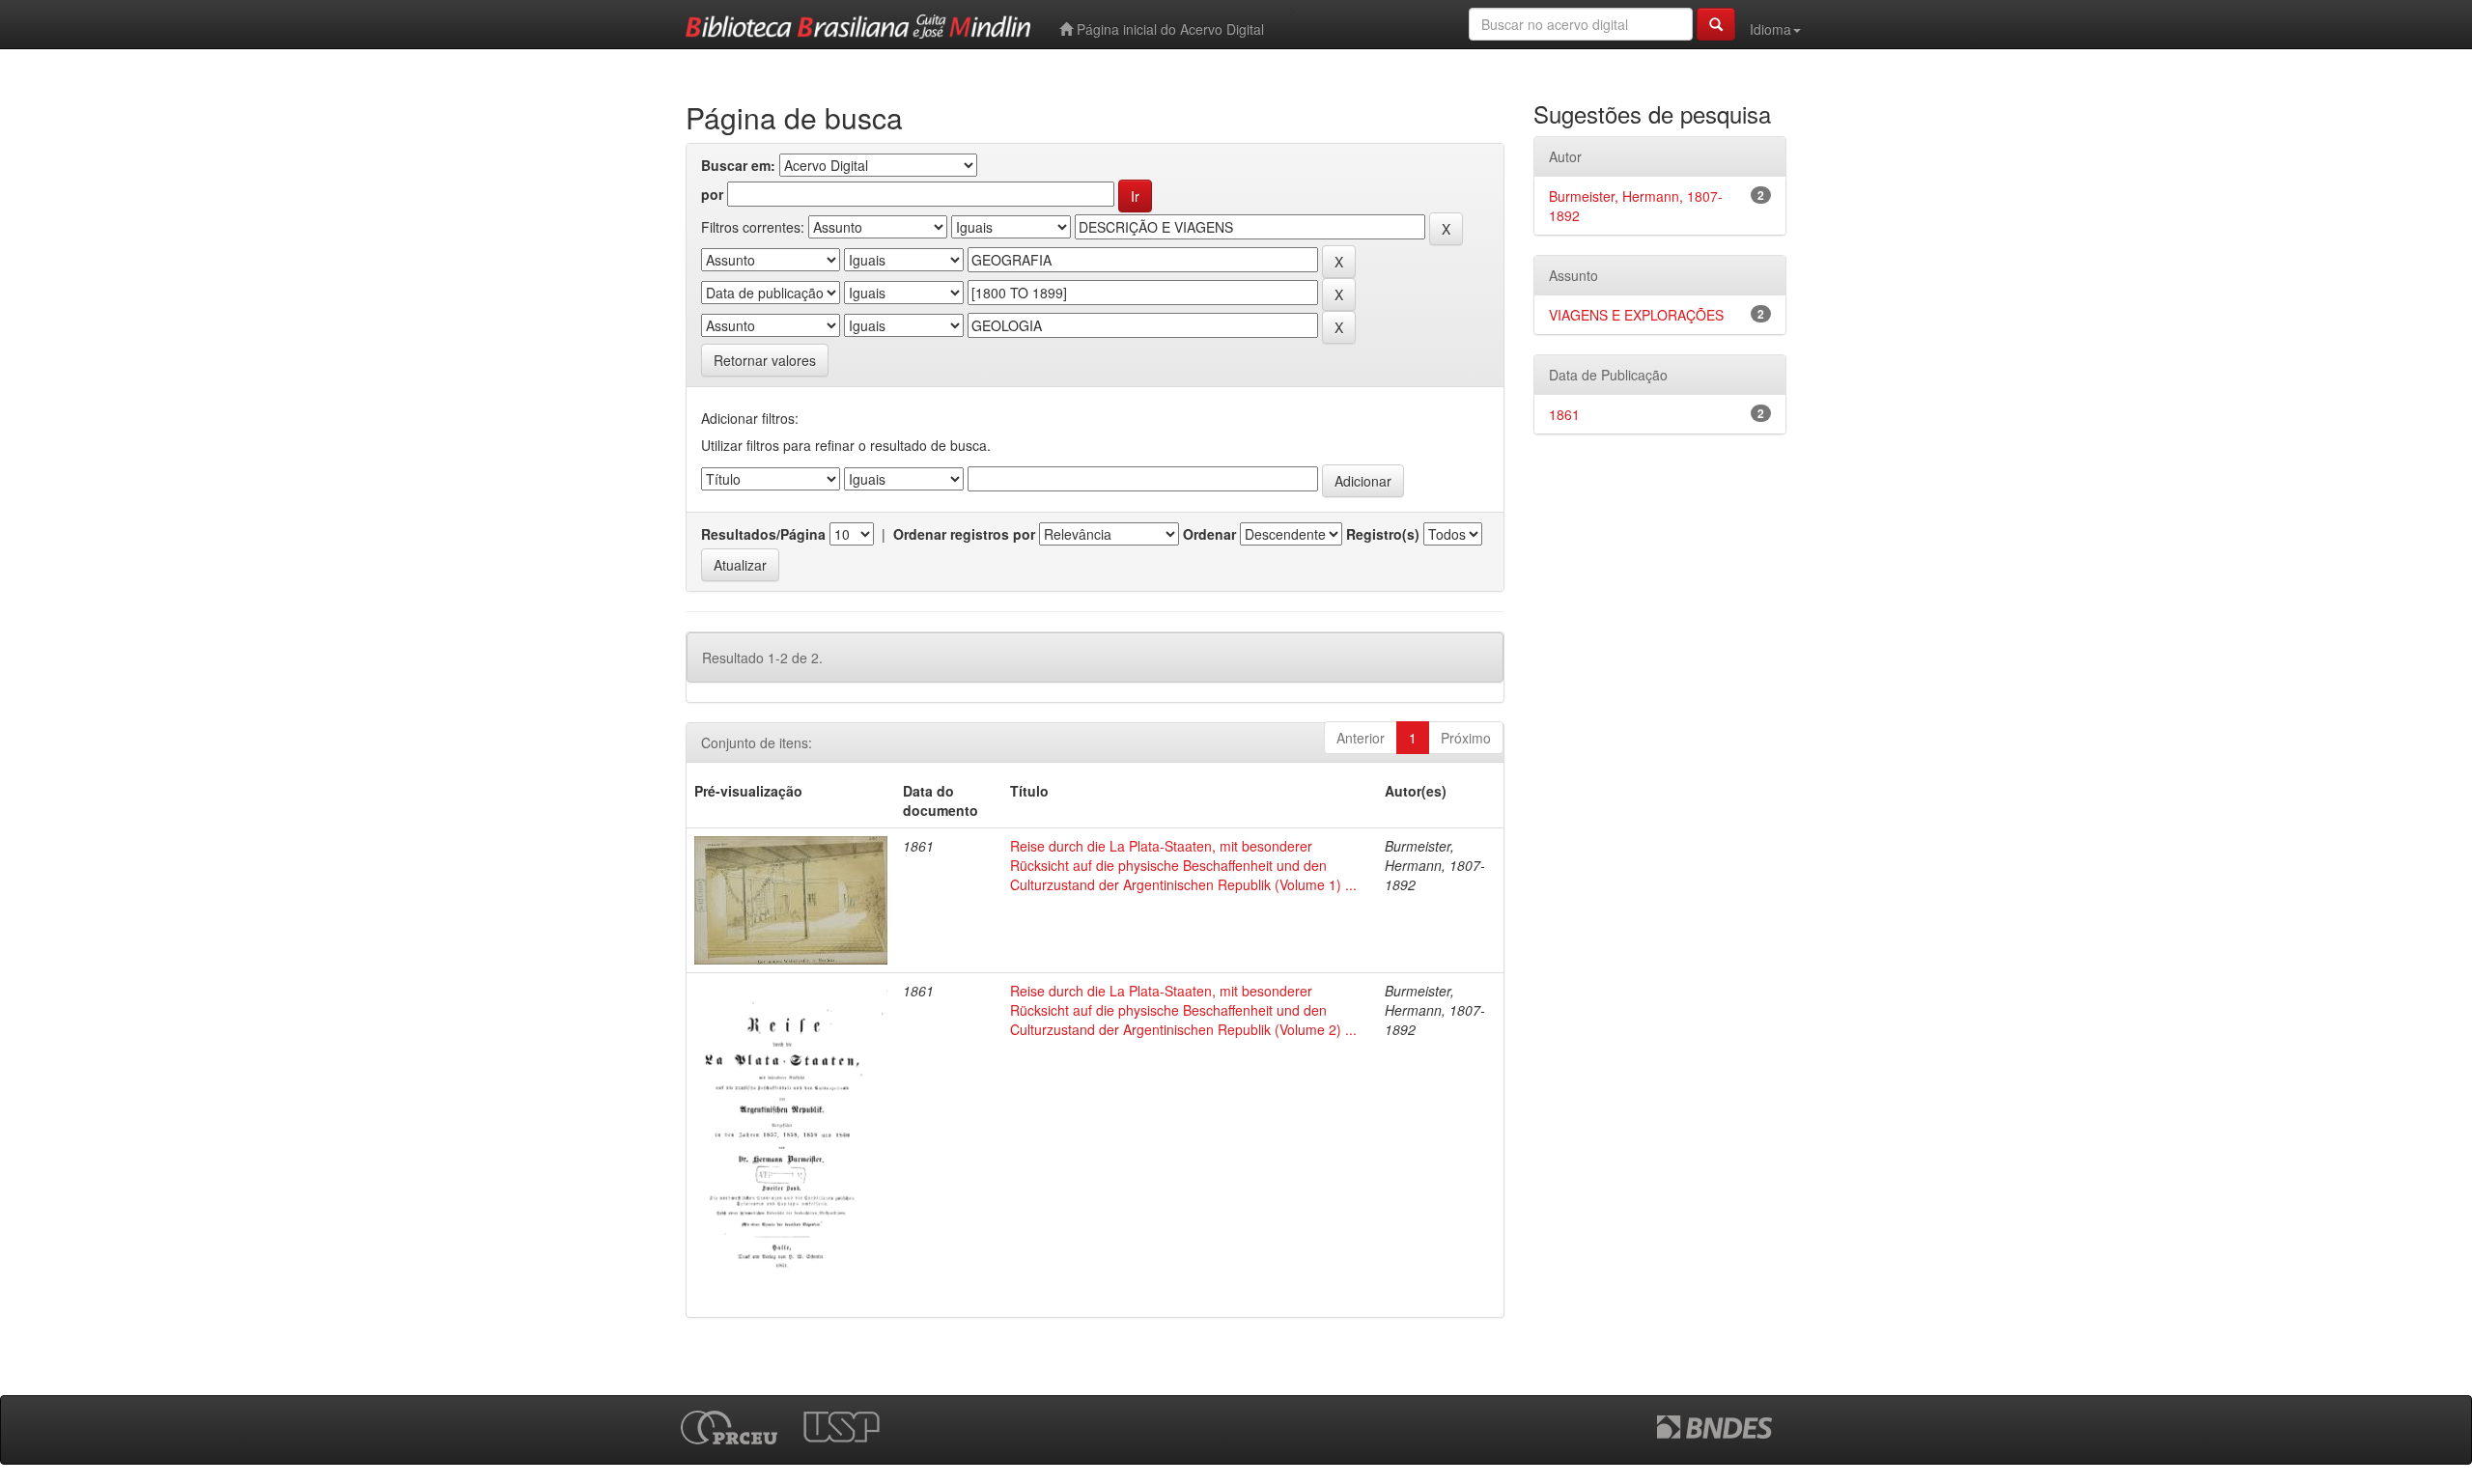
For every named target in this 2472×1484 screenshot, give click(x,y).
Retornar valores (765, 360)
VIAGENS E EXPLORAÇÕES (1636, 315)
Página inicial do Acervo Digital (1168, 29)
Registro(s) (1383, 534)
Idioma (1770, 29)
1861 (1564, 414)
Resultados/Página (763, 534)
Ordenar (1209, 534)
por (712, 194)
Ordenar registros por (964, 534)
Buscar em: (738, 165)
